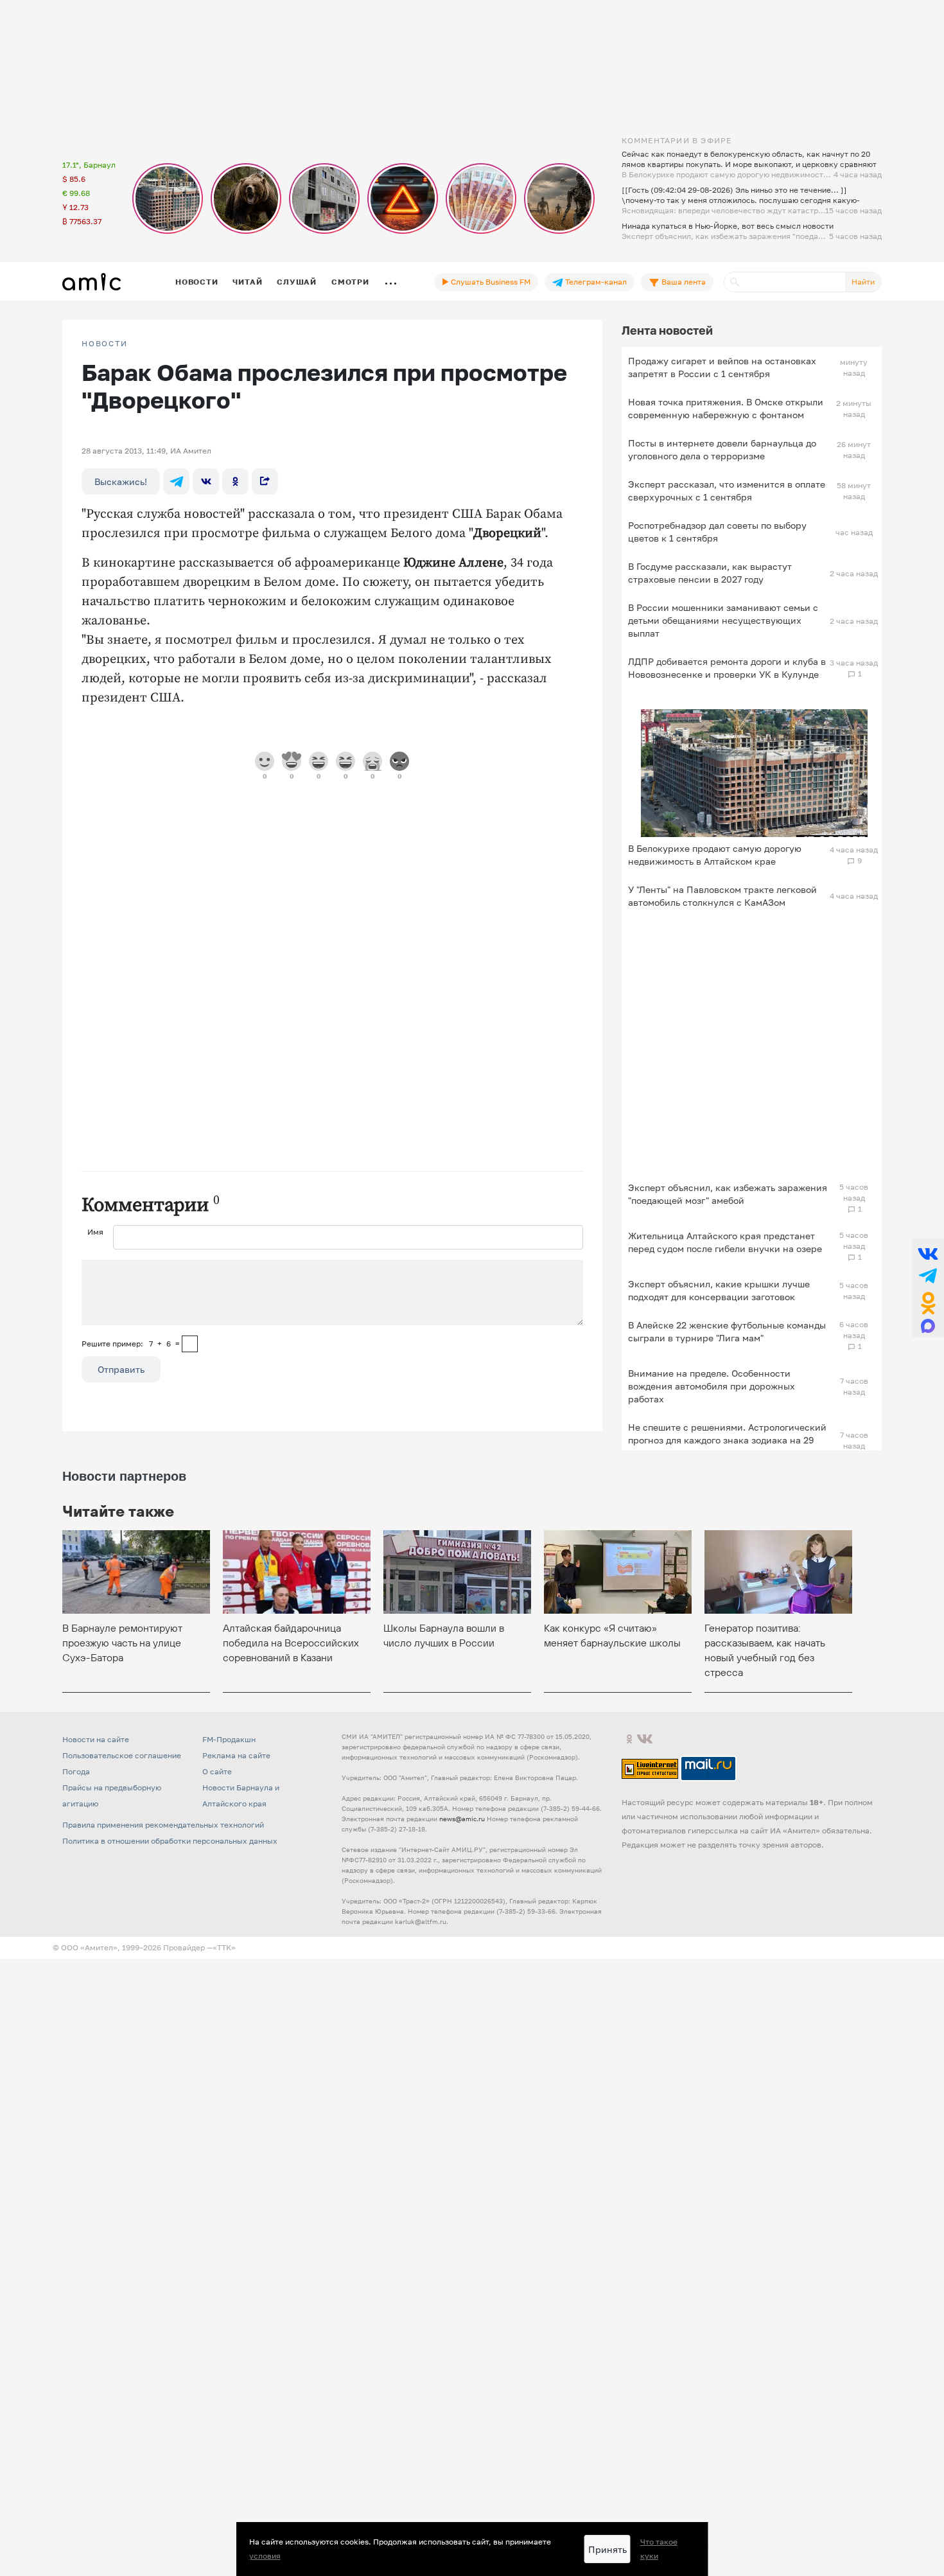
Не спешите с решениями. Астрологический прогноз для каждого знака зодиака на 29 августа (727, 1440)
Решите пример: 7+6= (131, 1344)
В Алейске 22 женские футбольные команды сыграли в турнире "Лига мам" (727, 1331)
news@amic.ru (462, 1819)
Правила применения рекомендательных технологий (163, 1825)
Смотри (350, 282)
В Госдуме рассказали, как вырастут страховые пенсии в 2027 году (710, 573)
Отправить (121, 1369)
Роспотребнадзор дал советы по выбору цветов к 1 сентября (717, 532)
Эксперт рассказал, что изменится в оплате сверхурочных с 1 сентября (727, 490)
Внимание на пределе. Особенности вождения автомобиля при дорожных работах (712, 1386)
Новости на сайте (96, 1739)
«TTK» (224, 1947)
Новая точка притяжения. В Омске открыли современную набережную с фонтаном (726, 408)
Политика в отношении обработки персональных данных (170, 1841)
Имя (95, 1232)
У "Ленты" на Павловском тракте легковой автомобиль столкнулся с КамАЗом (722, 896)
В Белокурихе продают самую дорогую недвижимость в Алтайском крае (715, 855)
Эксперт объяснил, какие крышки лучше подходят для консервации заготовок (719, 1290)
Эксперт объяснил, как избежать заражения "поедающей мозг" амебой (728, 1194)
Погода (76, 1771)
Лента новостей (667, 330)
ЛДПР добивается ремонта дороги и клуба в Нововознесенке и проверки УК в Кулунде (727, 668)
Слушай (297, 282)
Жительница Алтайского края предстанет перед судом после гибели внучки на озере (725, 1242)
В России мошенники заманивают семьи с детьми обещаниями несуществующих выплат (723, 620)
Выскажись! (121, 481)
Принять (607, 2549)
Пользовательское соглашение (122, 1755)
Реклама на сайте (236, 1755)
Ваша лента (683, 282)
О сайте (217, 1771)
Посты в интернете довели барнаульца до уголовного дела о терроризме (722, 449)
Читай (247, 282)
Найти (863, 282)
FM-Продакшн (229, 1739)
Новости (197, 282)
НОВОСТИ (105, 344)
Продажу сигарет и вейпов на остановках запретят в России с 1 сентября (722, 367)
